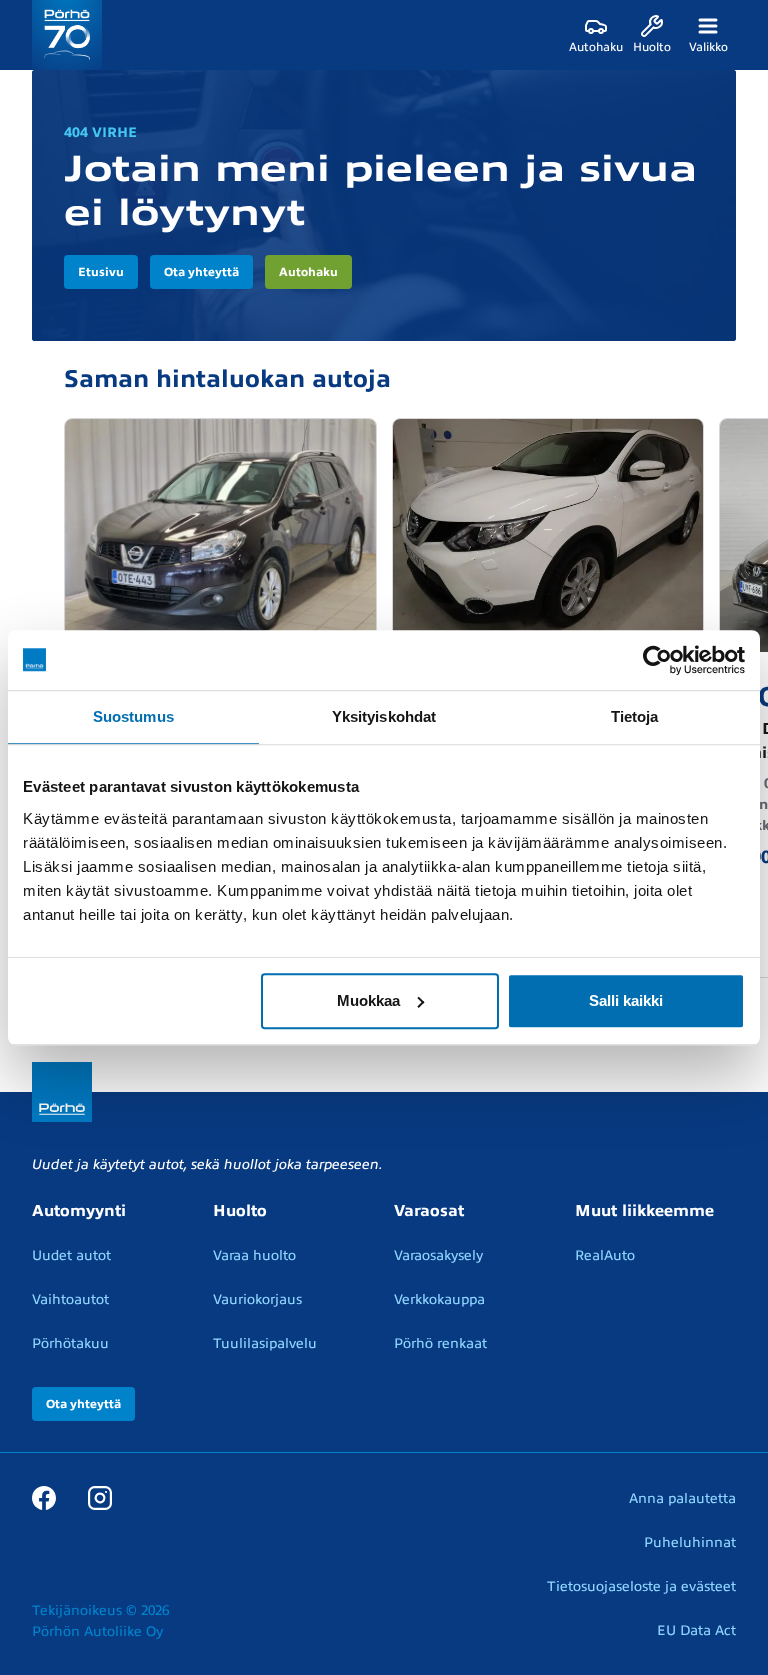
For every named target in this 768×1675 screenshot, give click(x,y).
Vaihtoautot (70, 1299)
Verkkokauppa (439, 1299)
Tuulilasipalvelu (265, 1343)
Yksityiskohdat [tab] (384, 716)
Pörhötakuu (70, 1343)
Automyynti (79, 1211)
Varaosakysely (438, 1255)
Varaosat (429, 1211)
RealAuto (605, 1255)
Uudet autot (71, 1255)
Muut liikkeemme (644, 1211)
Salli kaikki (626, 1000)
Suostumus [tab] (133, 716)
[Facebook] (44, 1498)
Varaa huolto (254, 1255)
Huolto (240, 1211)
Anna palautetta (682, 1498)
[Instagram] (100, 1498)
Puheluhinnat (690, 1542)
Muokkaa (368, 1000)
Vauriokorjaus (257, 1299)
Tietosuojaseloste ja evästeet (641, 1586)
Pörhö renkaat (440, 1343)
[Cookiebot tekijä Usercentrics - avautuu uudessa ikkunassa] (657, 660)
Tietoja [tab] (635, 716)
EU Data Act (696, 1630)
